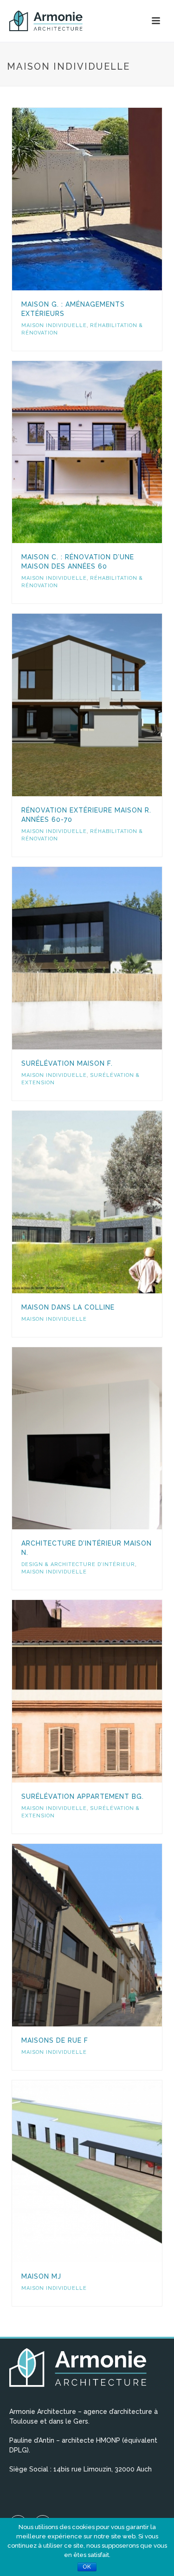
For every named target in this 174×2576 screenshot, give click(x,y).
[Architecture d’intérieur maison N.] (106, 1438)
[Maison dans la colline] (106, 1202)
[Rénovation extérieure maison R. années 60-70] (106, 705)
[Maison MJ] (106, 2171)
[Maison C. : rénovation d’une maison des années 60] (106, 452)
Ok (87, 2567)
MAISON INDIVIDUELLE (54, 325)
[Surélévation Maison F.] (106, 958)
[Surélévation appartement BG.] (106, 1691)
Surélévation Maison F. (67, 1063)
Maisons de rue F (55, 2040)
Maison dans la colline (68, 1307)
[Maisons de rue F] (106, 1935)
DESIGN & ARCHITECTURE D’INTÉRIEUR (78, 1564)
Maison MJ (41, 2276)
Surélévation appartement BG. (83, 1796)
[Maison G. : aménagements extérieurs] (106, 199)
